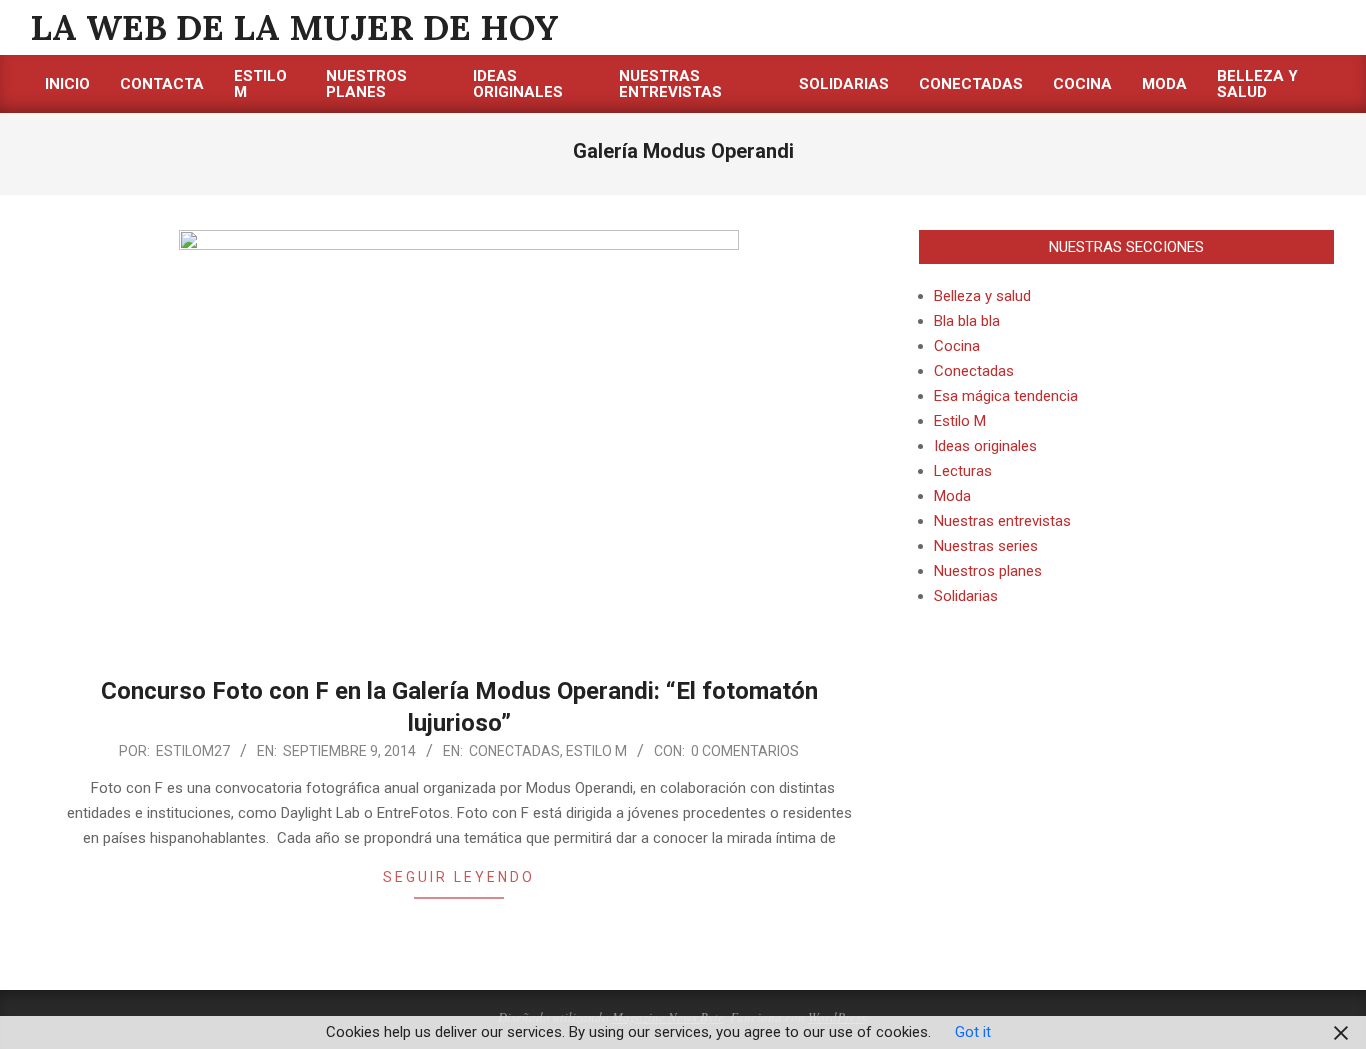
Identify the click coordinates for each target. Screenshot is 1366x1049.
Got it (973, 1032)
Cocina (957, 346)
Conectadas (514, 751)
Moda (952, 496)
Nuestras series (986, 546)
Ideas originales (985, 446)
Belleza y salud (982, 296)
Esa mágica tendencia (1006, 396)
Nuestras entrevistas (1002, 521)
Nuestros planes (988, 571)
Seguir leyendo (459, 877)
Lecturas (963, 471)
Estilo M (596, 751)
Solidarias (966, 596)
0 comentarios (745, 751)
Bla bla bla (967, 321)
